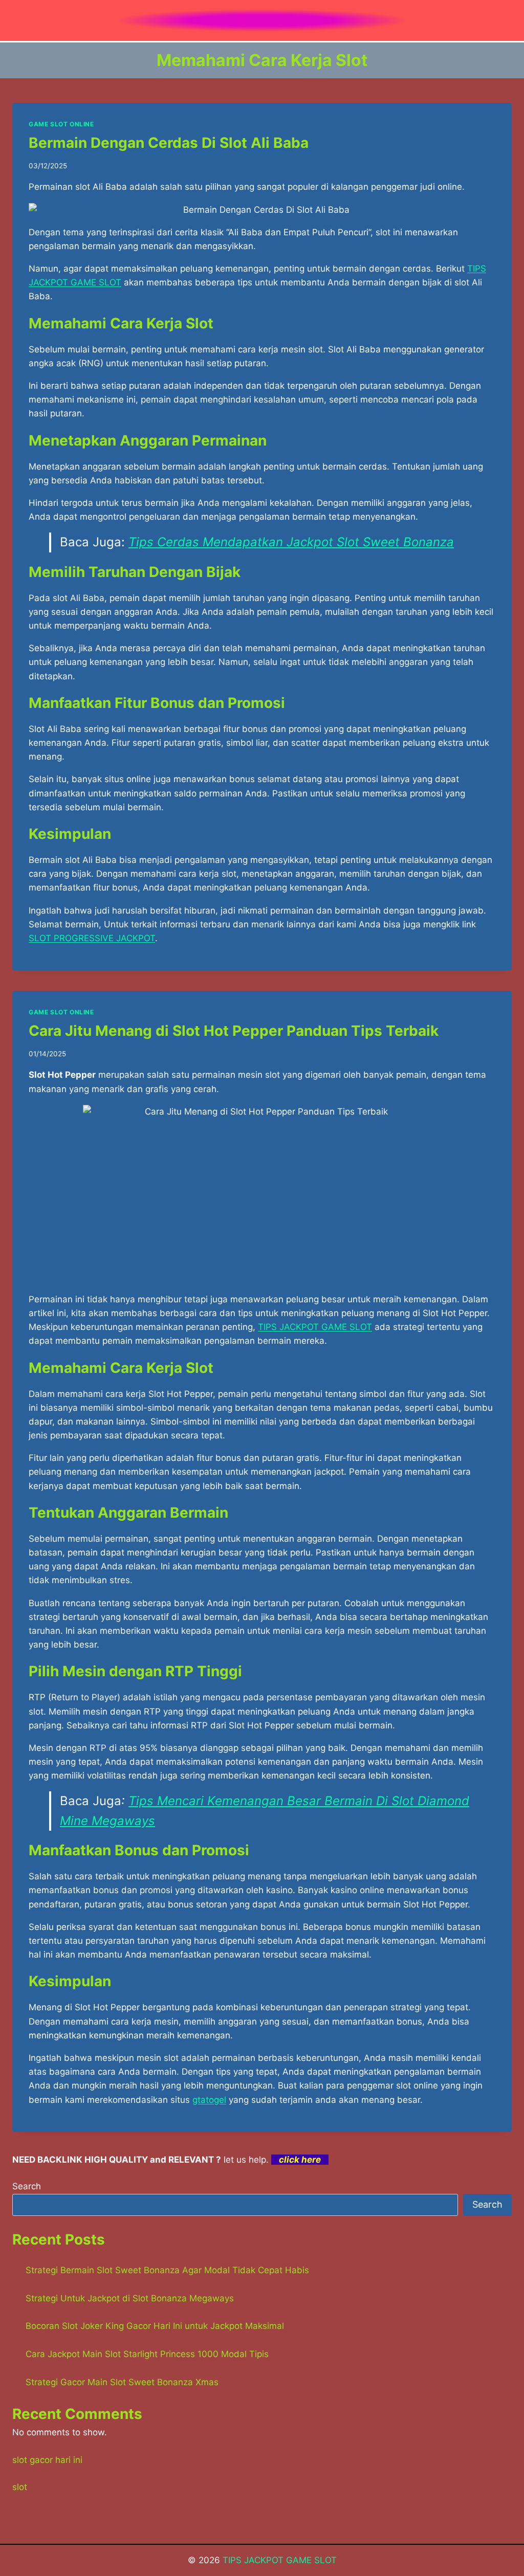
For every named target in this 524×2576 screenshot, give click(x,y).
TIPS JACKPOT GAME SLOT (280, 2560)
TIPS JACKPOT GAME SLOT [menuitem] (315, 1327)
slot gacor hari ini (47, 2460)
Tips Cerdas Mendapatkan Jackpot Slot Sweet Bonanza (291, 542)
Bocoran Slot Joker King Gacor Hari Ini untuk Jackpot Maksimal (155, 2326)
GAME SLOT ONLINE (61, 124)
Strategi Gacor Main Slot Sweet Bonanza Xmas (122, 2382)
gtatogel (209, 2100)
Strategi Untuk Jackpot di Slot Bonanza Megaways (130, 2298)
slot (20, 2487)
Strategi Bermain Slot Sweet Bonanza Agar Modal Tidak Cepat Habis (167, 2270)
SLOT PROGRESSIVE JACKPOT (92, 938)
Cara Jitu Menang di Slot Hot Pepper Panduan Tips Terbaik (234, 1031)
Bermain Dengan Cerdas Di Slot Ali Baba (169, 143)
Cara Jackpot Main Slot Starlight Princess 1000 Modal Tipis (147, 2354)
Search (27, 2186)
